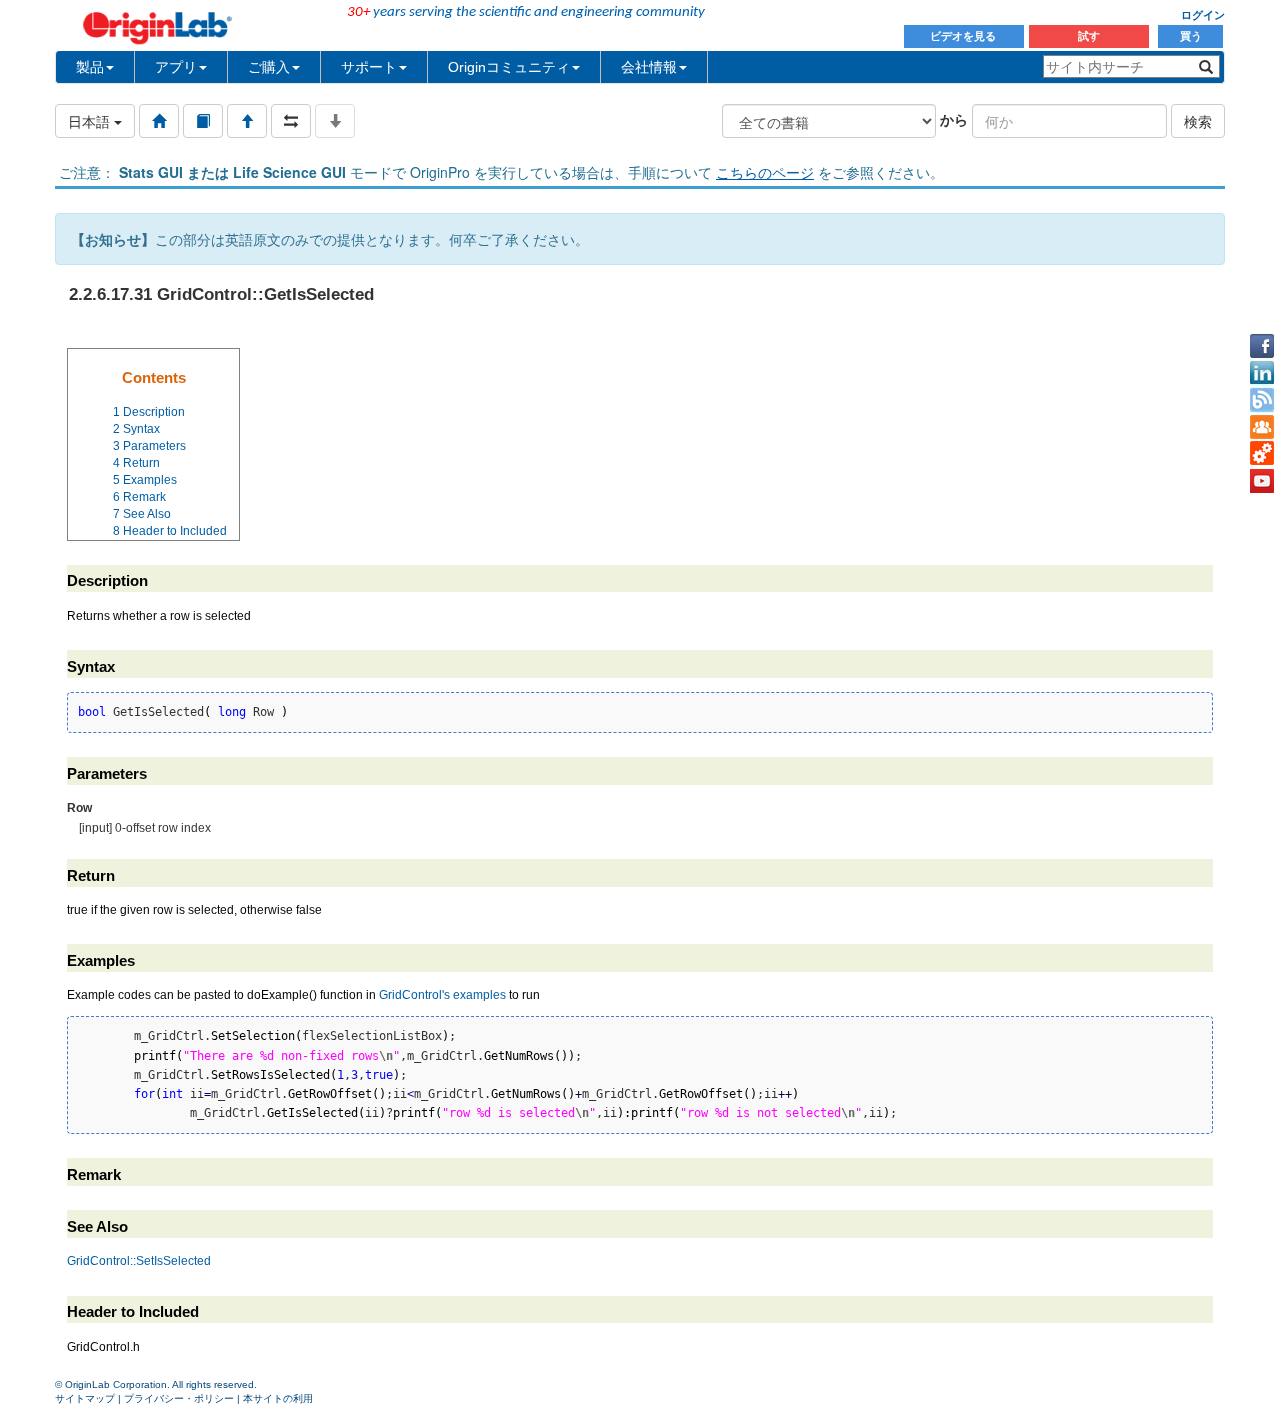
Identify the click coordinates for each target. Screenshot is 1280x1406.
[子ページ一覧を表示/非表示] (335, 121)
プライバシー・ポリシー (179, 1398)
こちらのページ (765, 172)
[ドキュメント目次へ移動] (159, 121)
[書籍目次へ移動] (203, 121)
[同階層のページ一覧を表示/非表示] (291, 121)
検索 (1198, 121)
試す (1089, 36)
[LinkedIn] (1262, 373)
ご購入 (269, 67)
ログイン (1203, 15)
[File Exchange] (1262, 454)
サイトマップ (85, 1398)
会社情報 (649, 67)
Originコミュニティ (509, 67)
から (954, 119)
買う (1191, 36)
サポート (369, 67)
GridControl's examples (442, 995)
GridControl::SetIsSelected (139, 1261)
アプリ (176, 67)
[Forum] (1262, 427)
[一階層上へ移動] (247, 121)
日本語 (91, 121)
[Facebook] (1262, 346)
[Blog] (1262, 400)
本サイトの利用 (278, 1398)
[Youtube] (1262, 481)
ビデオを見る (964, 36)
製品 (90, 67)
